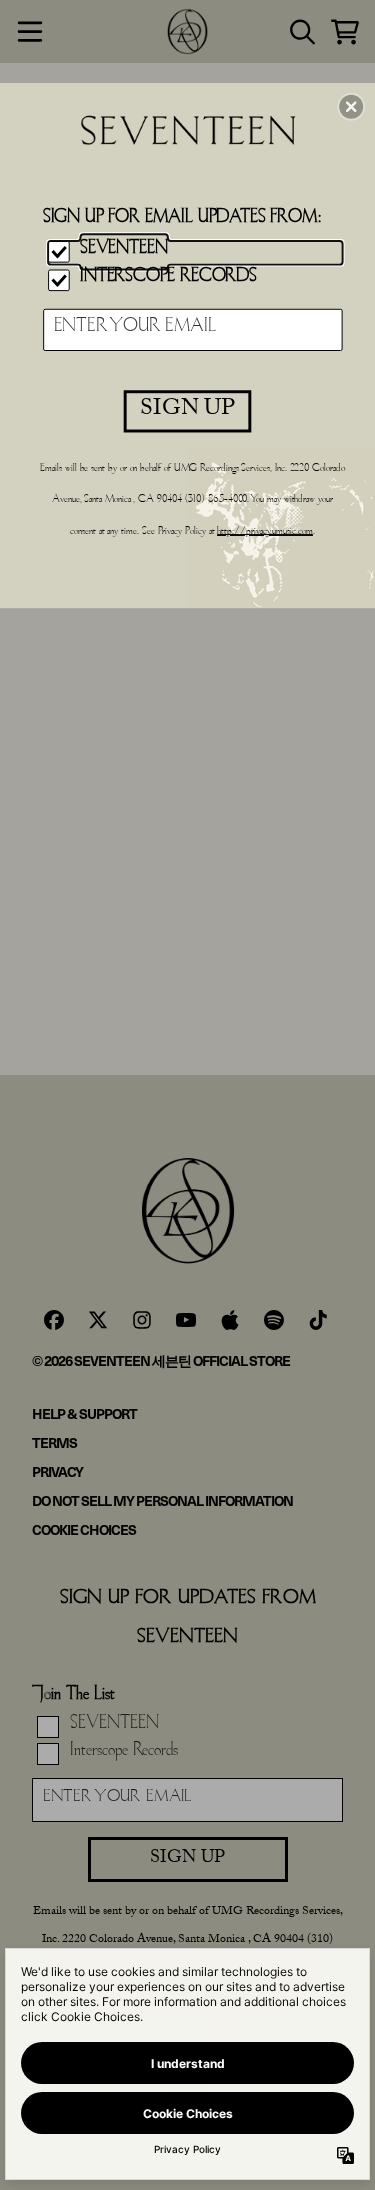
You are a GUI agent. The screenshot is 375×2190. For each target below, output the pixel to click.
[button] (351, 106)
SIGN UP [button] (187, 409)
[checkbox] (195, 252)
